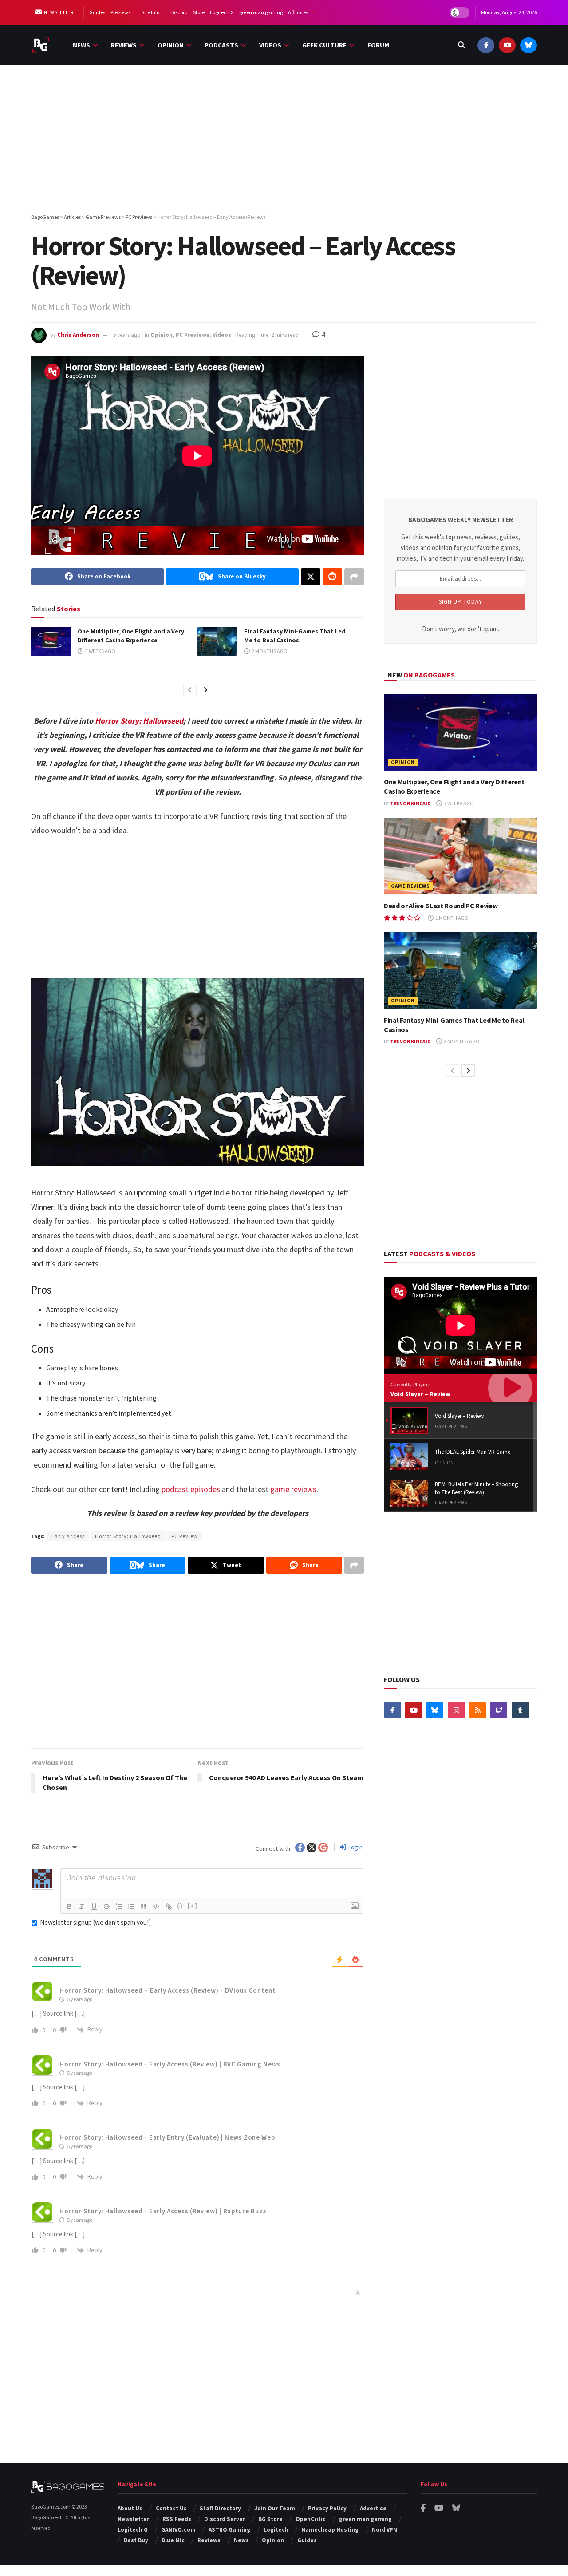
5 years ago (127, 335)
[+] (193, 1906)
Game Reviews (410, 886)
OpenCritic (311, 2519)
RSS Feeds (177, 2519)
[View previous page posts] (190, 690)
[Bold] (69, 1907)
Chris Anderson (78, 335)
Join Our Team (275, 2508)
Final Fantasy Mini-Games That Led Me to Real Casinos (295, 636)
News (81, 45)
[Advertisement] (284, 141)
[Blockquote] (144, 1907)
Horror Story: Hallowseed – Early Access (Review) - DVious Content (168, 1990)
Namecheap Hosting (330, 2530)
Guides (97, 12)
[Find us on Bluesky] (529, 45)
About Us (130, 2508)
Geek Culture (324, 45)
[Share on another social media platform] (354, 577)
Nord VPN (385, 2530)
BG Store (270, 2519)
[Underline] (94, 1907)
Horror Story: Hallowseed (139, 721)
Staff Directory (220, 2508)
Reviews (124, 45)
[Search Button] (461, 45)
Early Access (68, 1536)
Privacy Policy (327, 2508)
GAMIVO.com (178, 2530)
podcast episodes (191, 1489)
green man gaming (261, 12)
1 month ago (452, 918)
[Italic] (82, 1907)
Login (355, 1847)
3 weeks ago (100, 651)
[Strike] (106, 1907)
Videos (270, 45)
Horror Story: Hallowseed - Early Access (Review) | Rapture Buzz (163, 2211)
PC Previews (193, 335)
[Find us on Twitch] (499, 1710)
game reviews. (294, 1489)
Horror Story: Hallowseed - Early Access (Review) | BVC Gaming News (170, 2064)
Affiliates (298, 12)
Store (199, 12)
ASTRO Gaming (229, 2530)
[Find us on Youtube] (507, 45)
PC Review (185, 1536)
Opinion (171, 45)
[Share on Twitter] (311, 577)
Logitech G (222, 12)
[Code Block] (156, 1907)
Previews (120, 12)
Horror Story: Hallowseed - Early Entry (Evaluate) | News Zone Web (167, 2137)
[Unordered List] (131, 1907)
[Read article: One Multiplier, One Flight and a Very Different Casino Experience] (51, 641)
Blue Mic (173, 2540)
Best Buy (136, 2540)
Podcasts (221, 45)
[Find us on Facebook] (486, 45)
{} (180, 1906)
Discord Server (225, 2519)
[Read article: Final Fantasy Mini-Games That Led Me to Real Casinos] (217, 641)
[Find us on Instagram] (456, 1710)
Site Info (150, 12)
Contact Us (171, 2508)
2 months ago (269, 651)
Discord (179, 12)
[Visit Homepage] (41, 45)
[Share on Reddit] (332, 577)
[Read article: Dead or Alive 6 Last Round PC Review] (460, 856)
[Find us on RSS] (477, 1710)
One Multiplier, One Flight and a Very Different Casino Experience (131, 636)
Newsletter (58, 12)
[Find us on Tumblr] (520, 1710)
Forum (378, 45)
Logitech (276, 2530)
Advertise (373, 2508)
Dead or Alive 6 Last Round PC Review (441, 906)
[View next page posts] (205, 690)
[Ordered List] (119, 1907)
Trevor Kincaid (410, 803)
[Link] (169, 1907)
